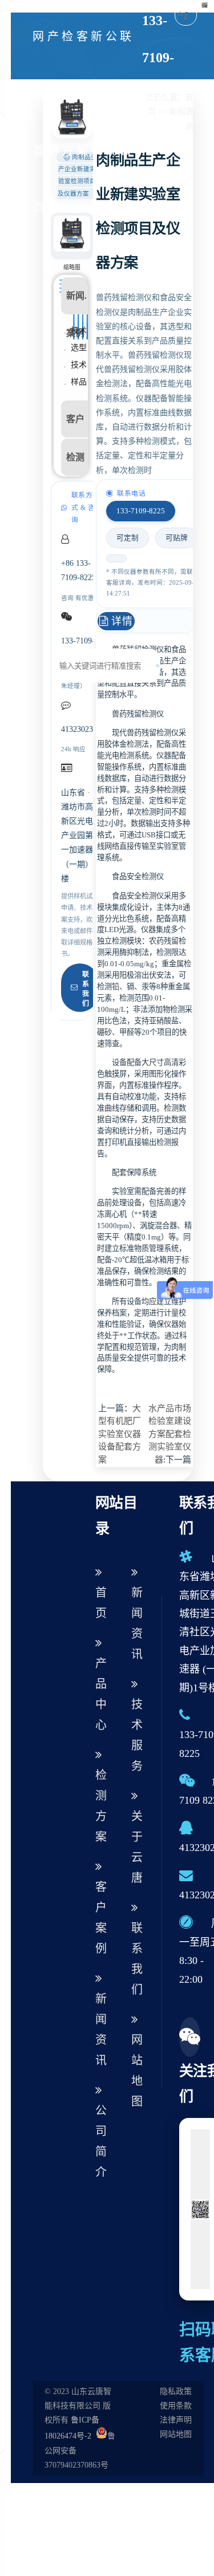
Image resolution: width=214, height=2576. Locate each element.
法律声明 (176, 2420)
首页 (101, 1603)
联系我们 (86, 989)
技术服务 (137, 1735)
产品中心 (53, 122)
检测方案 (67, 122)
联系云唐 (126, 122)
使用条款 (176, 2406)
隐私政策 (176, 2391)
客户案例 (82, 122)
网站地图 (137, 2071)
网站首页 (38, 122)
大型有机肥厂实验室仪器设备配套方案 (120, 1434)
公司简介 (111, 122)
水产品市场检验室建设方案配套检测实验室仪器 (170, 1434)
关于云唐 (137, 1847)
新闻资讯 (96, 122)
